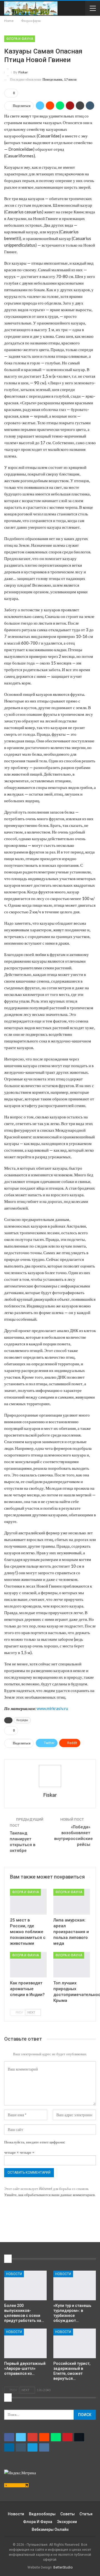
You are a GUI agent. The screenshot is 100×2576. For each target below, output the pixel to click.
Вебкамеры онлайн (50, 2529)
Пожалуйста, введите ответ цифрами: (35, 2142)
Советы (67, 2514)
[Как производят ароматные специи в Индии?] (28, 1965)
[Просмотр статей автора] (50, 1776)
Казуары (22, 1720)
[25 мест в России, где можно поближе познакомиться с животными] (28, 1902)
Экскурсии (67, 2522)
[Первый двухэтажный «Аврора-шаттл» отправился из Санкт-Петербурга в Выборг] (25, 2343)
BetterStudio (63, 2567)
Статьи (86, 2514)
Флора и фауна (20, 39)
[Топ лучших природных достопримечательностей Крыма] (72, 1965)
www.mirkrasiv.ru (52, 1708)
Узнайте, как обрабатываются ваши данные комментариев (49, 2195)
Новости (14, 2274)
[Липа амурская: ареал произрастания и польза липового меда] (72, 1902)
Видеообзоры (42, 2514)
